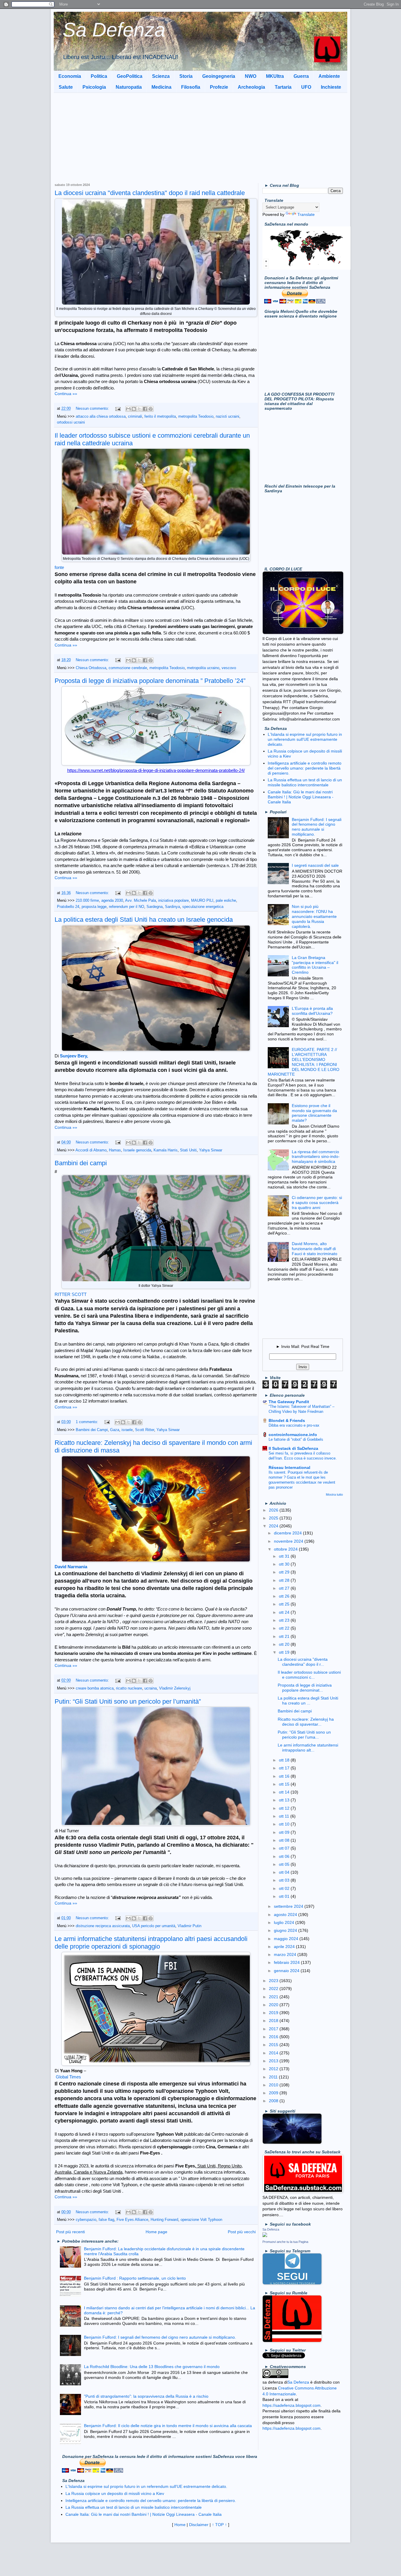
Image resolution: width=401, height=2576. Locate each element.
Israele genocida (137, 1150)
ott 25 (285, 1604)
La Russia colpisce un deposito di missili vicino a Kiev (115, 2493)
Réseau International (289, 1467)
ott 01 (285, 1896)
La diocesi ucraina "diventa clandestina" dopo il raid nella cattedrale (150, 193)
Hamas (115, 1150)
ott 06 (285, 1856)
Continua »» (66, 394)
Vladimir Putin (189, 1926)
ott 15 (285, 1784)
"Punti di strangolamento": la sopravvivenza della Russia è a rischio (146, 2396)
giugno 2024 (286, 1930)
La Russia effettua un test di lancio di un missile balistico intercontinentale (305, 782)
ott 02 (285, 1888)
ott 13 (285, 1800)
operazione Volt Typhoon (201, 2220)
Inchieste (331, 87)
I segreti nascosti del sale (315, 865)
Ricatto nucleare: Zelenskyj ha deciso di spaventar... (306, 1722)
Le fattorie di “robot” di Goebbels (296, 1439)
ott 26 (285, 1596)
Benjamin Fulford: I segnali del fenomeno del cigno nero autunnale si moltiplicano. (160, 2337)
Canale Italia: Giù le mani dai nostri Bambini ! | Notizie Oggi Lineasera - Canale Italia (301, 797)
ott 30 (285, 1564)
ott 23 (285, 1620)
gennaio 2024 (287, 1971)
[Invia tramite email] (128, 409)
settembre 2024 (289, 1906)
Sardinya (172, 907)
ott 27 (285, 1588)
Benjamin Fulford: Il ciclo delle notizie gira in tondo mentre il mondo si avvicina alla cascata (168, 2426)
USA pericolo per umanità (154, 1926)
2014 (274, 2053)
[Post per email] (118, 409)
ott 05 (285, 1864)
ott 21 (285, 1636)
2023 (274, 1981)
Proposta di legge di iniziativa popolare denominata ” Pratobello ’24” (150, 681)
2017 (274, 2029)
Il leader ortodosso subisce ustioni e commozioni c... (309, 1675)
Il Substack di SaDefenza (293, 1448)
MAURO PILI (202, 901)
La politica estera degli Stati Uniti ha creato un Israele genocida (144, 920)
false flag (106, 2220)
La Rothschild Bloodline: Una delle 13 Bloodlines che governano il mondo (152, 2367)
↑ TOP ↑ (219, 2525)
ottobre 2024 (286, 1549)
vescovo (229, 668)
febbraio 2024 (287, 1962)
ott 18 (285, 1760)
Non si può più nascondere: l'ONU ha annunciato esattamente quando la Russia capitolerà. (314, 916)
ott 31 (285, 1556)
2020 (274, 2005)
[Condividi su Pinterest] (151, 409)
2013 (274, 2061)
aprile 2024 (285, 1947)
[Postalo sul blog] (134, 409)
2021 (274, 1997)
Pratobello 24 (68, 907)
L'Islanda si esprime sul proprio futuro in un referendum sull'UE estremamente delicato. (305, 739)
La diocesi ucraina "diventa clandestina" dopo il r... (303, 1662)
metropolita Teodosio (196, 417)
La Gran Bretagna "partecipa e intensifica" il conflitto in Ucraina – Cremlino (315, 965)
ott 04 (285, 1872)
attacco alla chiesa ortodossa (101, 417)
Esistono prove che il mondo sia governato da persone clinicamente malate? (314, 1113)
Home (180, 2525)
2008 (274, 2101)
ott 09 (285, 1832)
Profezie (219, 87)
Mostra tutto (334, 1494)
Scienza (161, 76)
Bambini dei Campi (92, 1430)
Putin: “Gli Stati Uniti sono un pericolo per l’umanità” (128, 1701)
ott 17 (285, 1768)
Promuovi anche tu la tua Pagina (285, 2242)
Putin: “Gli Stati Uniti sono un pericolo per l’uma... (304, 1735)
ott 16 (285, 1776)
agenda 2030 (112, 901)
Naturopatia (129, 87)
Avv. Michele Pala (140, 901)
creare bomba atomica (95, 1688)
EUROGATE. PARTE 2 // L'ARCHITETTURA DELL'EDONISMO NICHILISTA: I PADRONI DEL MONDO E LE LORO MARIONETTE (304, 1062)
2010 (274, 2085)
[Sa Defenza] (265, 2236)
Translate (306, 214)
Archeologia (251, 87)
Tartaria (283, 87)
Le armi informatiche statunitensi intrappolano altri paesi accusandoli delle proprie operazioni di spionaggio (151, 1943)
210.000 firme (87, 901)
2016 (274, 2037)
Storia (186, 76)
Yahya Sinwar (211, 1150)
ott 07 (285, 1848)
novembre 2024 (289, 1541)
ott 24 (285, 1612)
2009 (274, 2093)
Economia (70, 76)
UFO (306, 87)
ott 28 (285, 1580)
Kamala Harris (166, 1150)
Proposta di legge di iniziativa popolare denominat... (305, 1688)
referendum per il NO (127, 907)
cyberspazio (86, 2220)
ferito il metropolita (160, 417)
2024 (274, 1526)
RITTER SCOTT (71, 1294)
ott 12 (285, 1808)
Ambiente (329, 76)
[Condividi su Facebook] (145, 409)
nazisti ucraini (228, 417)
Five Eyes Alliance (132, 2220)
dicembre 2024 (288, 1533)
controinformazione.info (293, 1435)
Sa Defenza (114, 30)
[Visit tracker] (306, 268)
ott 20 (285, 1644)
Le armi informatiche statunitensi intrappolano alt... (308, 1748)
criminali (135, 417)
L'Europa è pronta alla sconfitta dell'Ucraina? (312, 1011)
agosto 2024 (286, 1915)
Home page (156, 2232)
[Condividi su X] (139, 409)
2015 (274, 2045)
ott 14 (285, 1792)
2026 (274, 1510)
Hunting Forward (164, 2220)
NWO (251, 76)
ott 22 (285, 1628)
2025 (274, 1518)
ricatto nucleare (129, 1688)
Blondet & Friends (287, 1420)
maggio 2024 (287, 1939)
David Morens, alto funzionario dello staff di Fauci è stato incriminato (315, 1249)
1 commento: (87, 1422)
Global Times (68, 2077)
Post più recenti (70, 2232)
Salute (66, 87)
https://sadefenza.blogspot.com (292, 2405)
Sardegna (155, 907)
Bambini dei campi (81, 1163)
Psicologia (94, 87)
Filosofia (191, 87)
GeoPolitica (130, 76)
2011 (274, 2077)
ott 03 (285, 1880)
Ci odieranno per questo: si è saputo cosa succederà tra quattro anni (317, 1203)
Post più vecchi (242, 2232)
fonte (59, 567)
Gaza (115, 1430)
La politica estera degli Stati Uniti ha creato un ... (308, 1701)
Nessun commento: (93, 409)
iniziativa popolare (173, 901)
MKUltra (275, 76)
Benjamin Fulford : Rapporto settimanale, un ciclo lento (135, 2278)
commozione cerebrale (128, 668)
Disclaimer (199, 2525)
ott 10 (285, 1824)
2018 (274, 2021)
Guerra (301, 76)
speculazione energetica (203, 907)
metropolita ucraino (203, 668)
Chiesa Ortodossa (91, 668)
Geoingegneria (219, 76)
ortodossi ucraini (71, 422)
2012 (274, 2069)
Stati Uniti (188, 1150)
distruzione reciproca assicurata (103, 1926)
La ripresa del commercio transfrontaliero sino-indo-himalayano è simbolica (316, 1157)
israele (127, 1430)
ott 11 (285, 1816)
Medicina (161, 87)
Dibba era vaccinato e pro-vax (294, 1425)
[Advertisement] (201, 137)
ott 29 (285, 1572)
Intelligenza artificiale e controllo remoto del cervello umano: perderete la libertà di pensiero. (305, 768)
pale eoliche (226, 901)
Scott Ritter (145, 1430)
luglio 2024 (285, 1922)
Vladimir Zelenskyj (175, 1688)
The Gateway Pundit (289, 1402)
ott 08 (285, 1840)
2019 (274, 2013)
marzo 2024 (286, 1954)
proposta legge (94, 907)
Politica (99, 76)
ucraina (151, 1688)
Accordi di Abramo (91, 1150)
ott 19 (285, 1652)
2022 (274, 1989)
